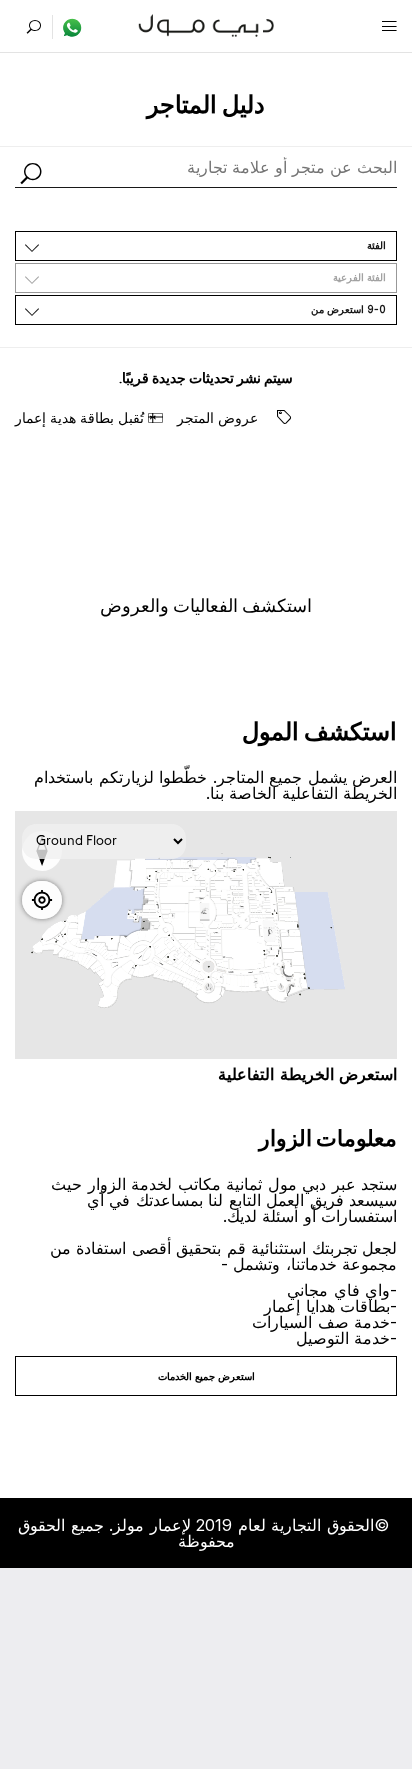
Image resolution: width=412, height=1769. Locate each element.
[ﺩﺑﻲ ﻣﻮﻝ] (206, 23)
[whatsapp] (67, 27)
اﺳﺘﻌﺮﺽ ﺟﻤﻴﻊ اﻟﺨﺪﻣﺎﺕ (206, 1376)
